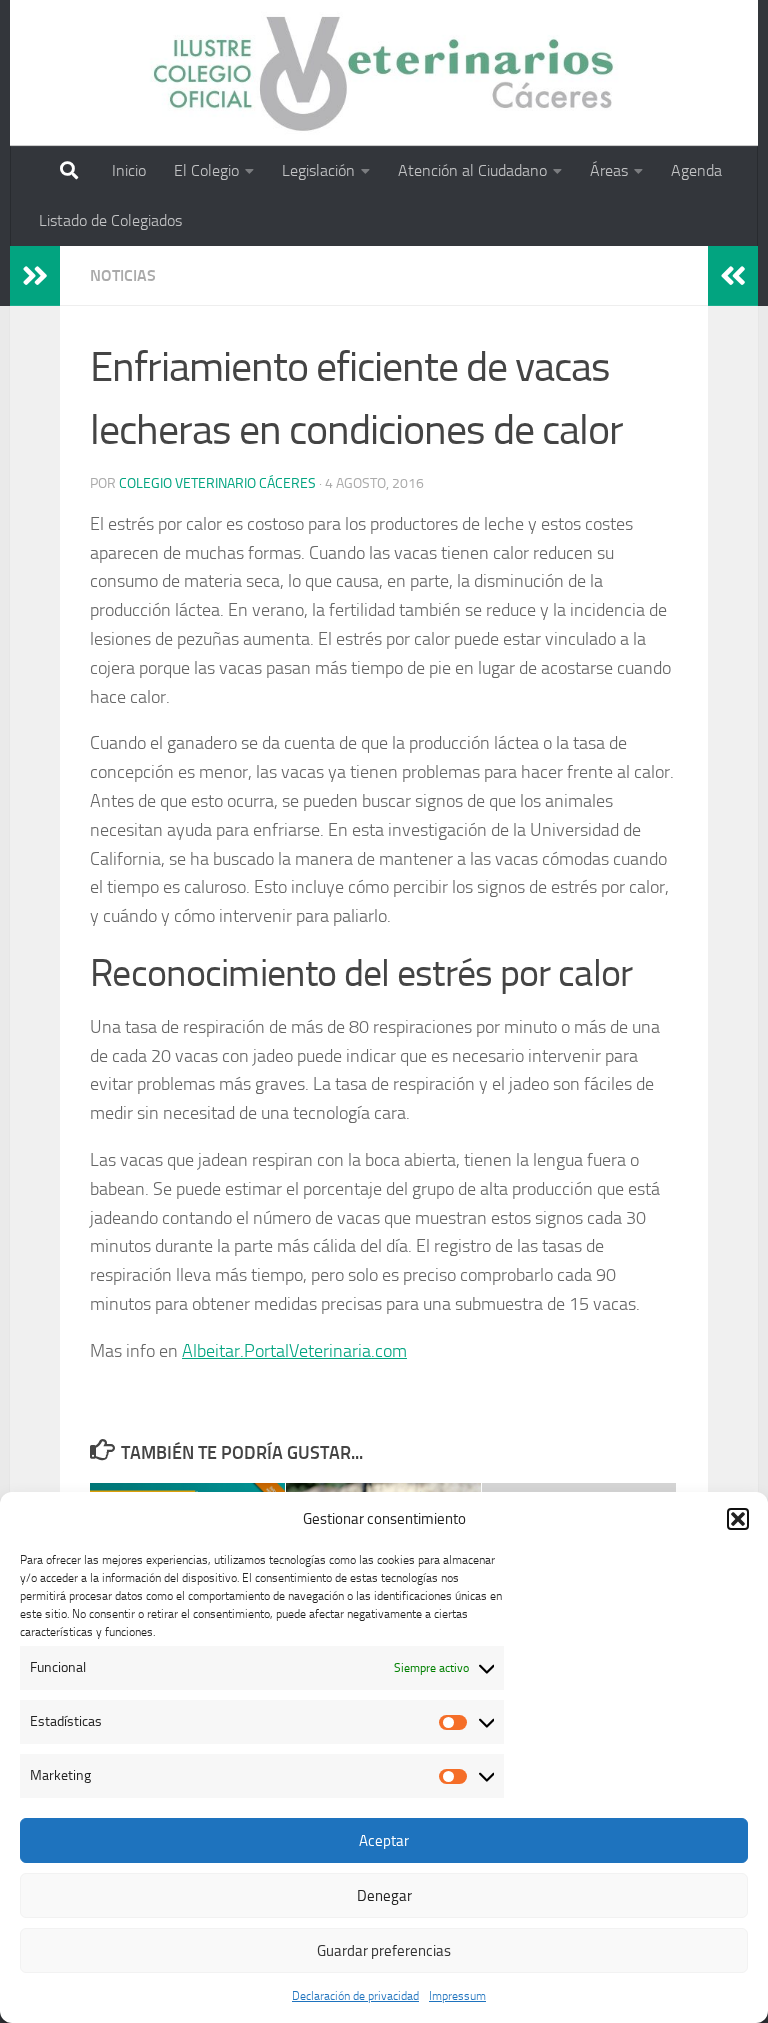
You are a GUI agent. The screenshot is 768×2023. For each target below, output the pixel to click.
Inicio (129, 170)
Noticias (123, 275)
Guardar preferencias (384, 1951)
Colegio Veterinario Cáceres (217, 483)
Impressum (457, 1996)
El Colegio (206, 170)
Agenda (696, 170)
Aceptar (384, 1841)
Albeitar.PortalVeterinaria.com (294, 1351)
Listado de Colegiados (110, 220)
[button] (738, 1519)
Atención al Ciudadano (472, 170)
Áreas (609, 170)
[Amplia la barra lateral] (35, 276)
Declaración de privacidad (355, 1996)
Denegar (384, 1896)
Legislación (318, 170)
